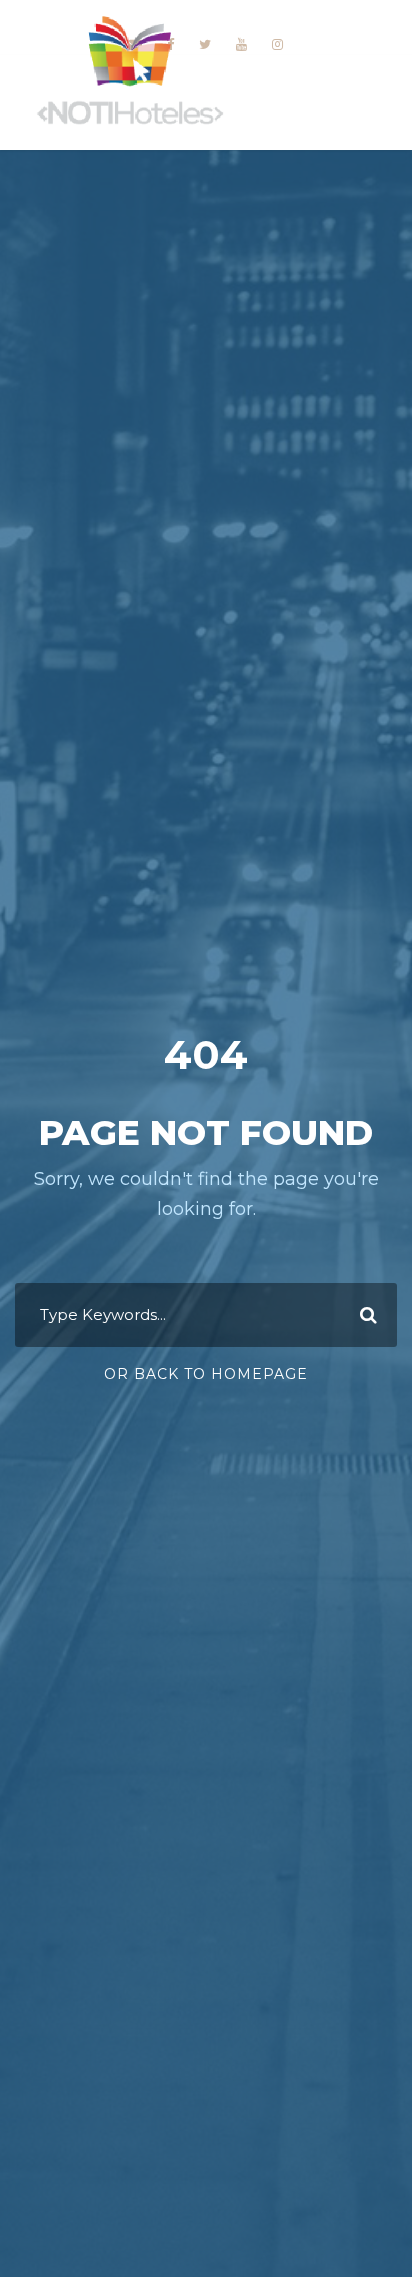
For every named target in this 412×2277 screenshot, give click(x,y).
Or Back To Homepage (206, 1374)
